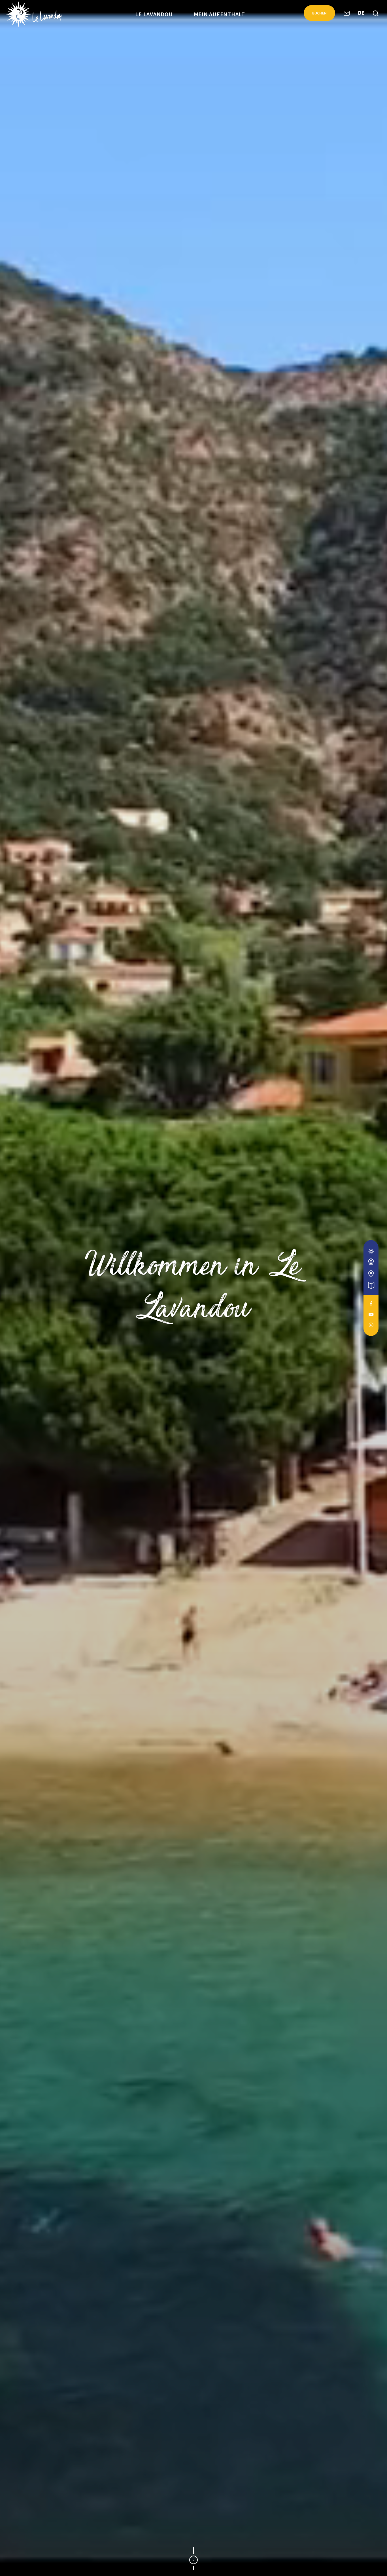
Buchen (320, 13)
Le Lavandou (154, 14)
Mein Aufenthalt (219, 14)
